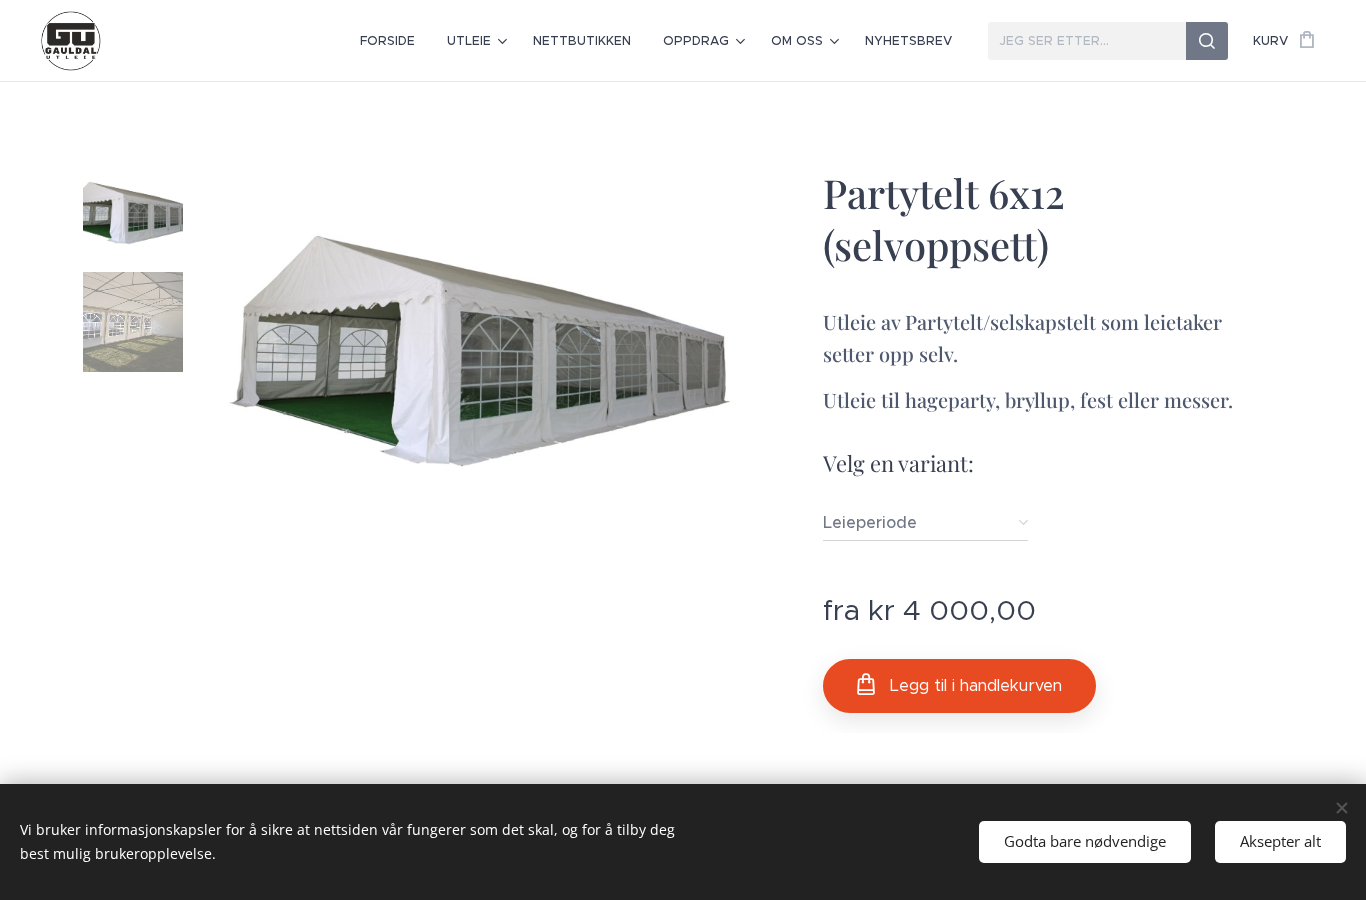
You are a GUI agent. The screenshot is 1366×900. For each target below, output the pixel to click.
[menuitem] (393, 41)
